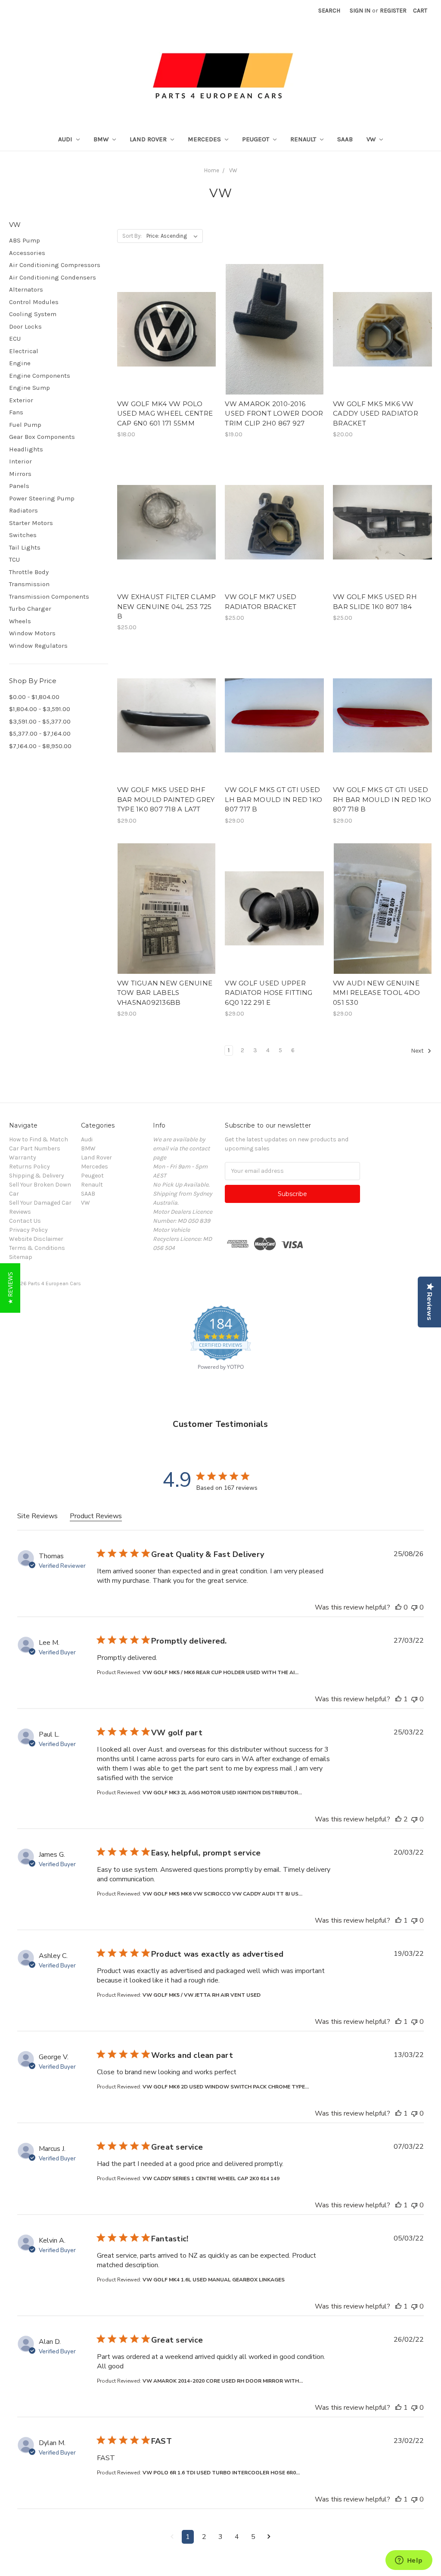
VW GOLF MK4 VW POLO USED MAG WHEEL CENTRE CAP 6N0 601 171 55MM (165, 413)
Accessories (27, 253)
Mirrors (20, 474)
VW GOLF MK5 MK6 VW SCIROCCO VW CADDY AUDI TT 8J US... (222, 1894)
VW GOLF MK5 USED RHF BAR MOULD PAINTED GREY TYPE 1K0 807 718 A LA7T (166, 799)
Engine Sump (30, 388)
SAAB (345, 139)
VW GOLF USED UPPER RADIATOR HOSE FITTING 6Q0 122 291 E (269, 993)
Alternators (26, 289)
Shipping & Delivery (37, 1176)
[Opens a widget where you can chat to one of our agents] (409, 2561)
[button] (10, 1288)
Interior (20, 461)
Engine (20, 363)
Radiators (23, 510)
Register (393, 11)
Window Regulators (38, 646)
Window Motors (32, 633)
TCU (14, 559)
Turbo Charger (30, 609)
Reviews (20, 1212)
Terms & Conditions (37, 1248)
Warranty (23, 1157)
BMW (102, 139)
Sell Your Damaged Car (40, 1203)
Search (329, 11)
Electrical (24, 351)
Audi (66, 139)
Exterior (21, 400)
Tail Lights (25, 547)
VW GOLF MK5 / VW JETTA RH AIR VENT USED (202, 1995)
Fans (16, 412)
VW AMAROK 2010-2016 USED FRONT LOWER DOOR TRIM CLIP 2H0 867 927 (274, 413)
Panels (19, 486)
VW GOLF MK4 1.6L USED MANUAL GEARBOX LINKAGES (214, 2280)
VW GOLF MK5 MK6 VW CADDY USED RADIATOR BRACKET (376, 413)
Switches (23, 535)
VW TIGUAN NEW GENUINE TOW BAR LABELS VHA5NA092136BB (165, 993)
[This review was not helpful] (414, 1607)
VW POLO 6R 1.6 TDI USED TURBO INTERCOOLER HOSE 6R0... (221, 2473)
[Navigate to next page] (269, 2537)
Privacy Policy (28, 1230)
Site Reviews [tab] (37, 1516)
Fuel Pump (25, 425)
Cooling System (33, 314)
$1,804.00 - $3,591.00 (40, 709)
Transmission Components (49, 597)
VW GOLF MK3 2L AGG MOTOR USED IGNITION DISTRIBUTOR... (222, 1793)
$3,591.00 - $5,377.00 (40, 721)
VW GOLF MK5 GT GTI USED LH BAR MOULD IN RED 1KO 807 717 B (273, 799)
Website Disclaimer (36, 1239)
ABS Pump (25, 240)
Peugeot (256, 139)
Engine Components (40, 376)
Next (418, 1051)
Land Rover (149, 139)
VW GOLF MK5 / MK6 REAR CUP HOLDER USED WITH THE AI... (220, 1672)
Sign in (360, 11)
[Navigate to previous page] (172, 2537)
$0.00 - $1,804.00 (34, 697)
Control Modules (34, 302)
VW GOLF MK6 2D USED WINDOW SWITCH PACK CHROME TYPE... (226, 2087)
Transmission (29, 584)
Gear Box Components (42, 437)
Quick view (167, 321)
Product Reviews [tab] (96, 1516)
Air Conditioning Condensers (53, 277)
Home (212, 170)
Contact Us (25, 1221)
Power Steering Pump (42, 498)
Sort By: (132, 236)
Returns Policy (30, 1167)
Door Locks (25, 326)
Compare (164, 337)
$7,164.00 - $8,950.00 (40, 746)
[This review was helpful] (398, 1607)
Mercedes (205, 139)
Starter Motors (31, 523)
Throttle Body (29, 572)
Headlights (26, 449)
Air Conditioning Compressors (55, 265)
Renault (304, 139)
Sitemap (21, 1257)
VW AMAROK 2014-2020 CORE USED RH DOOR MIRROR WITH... (223, 2381)
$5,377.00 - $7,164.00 (40, 733)
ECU (15, 339)
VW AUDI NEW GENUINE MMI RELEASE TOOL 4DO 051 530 (376, 993)
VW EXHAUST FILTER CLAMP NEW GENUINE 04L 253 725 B (167, 606)
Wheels (20, 621)
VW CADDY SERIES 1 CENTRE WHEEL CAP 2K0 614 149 (211, 2178)
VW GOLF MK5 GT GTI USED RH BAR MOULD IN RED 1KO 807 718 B (382, 799)
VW (372, 139)
